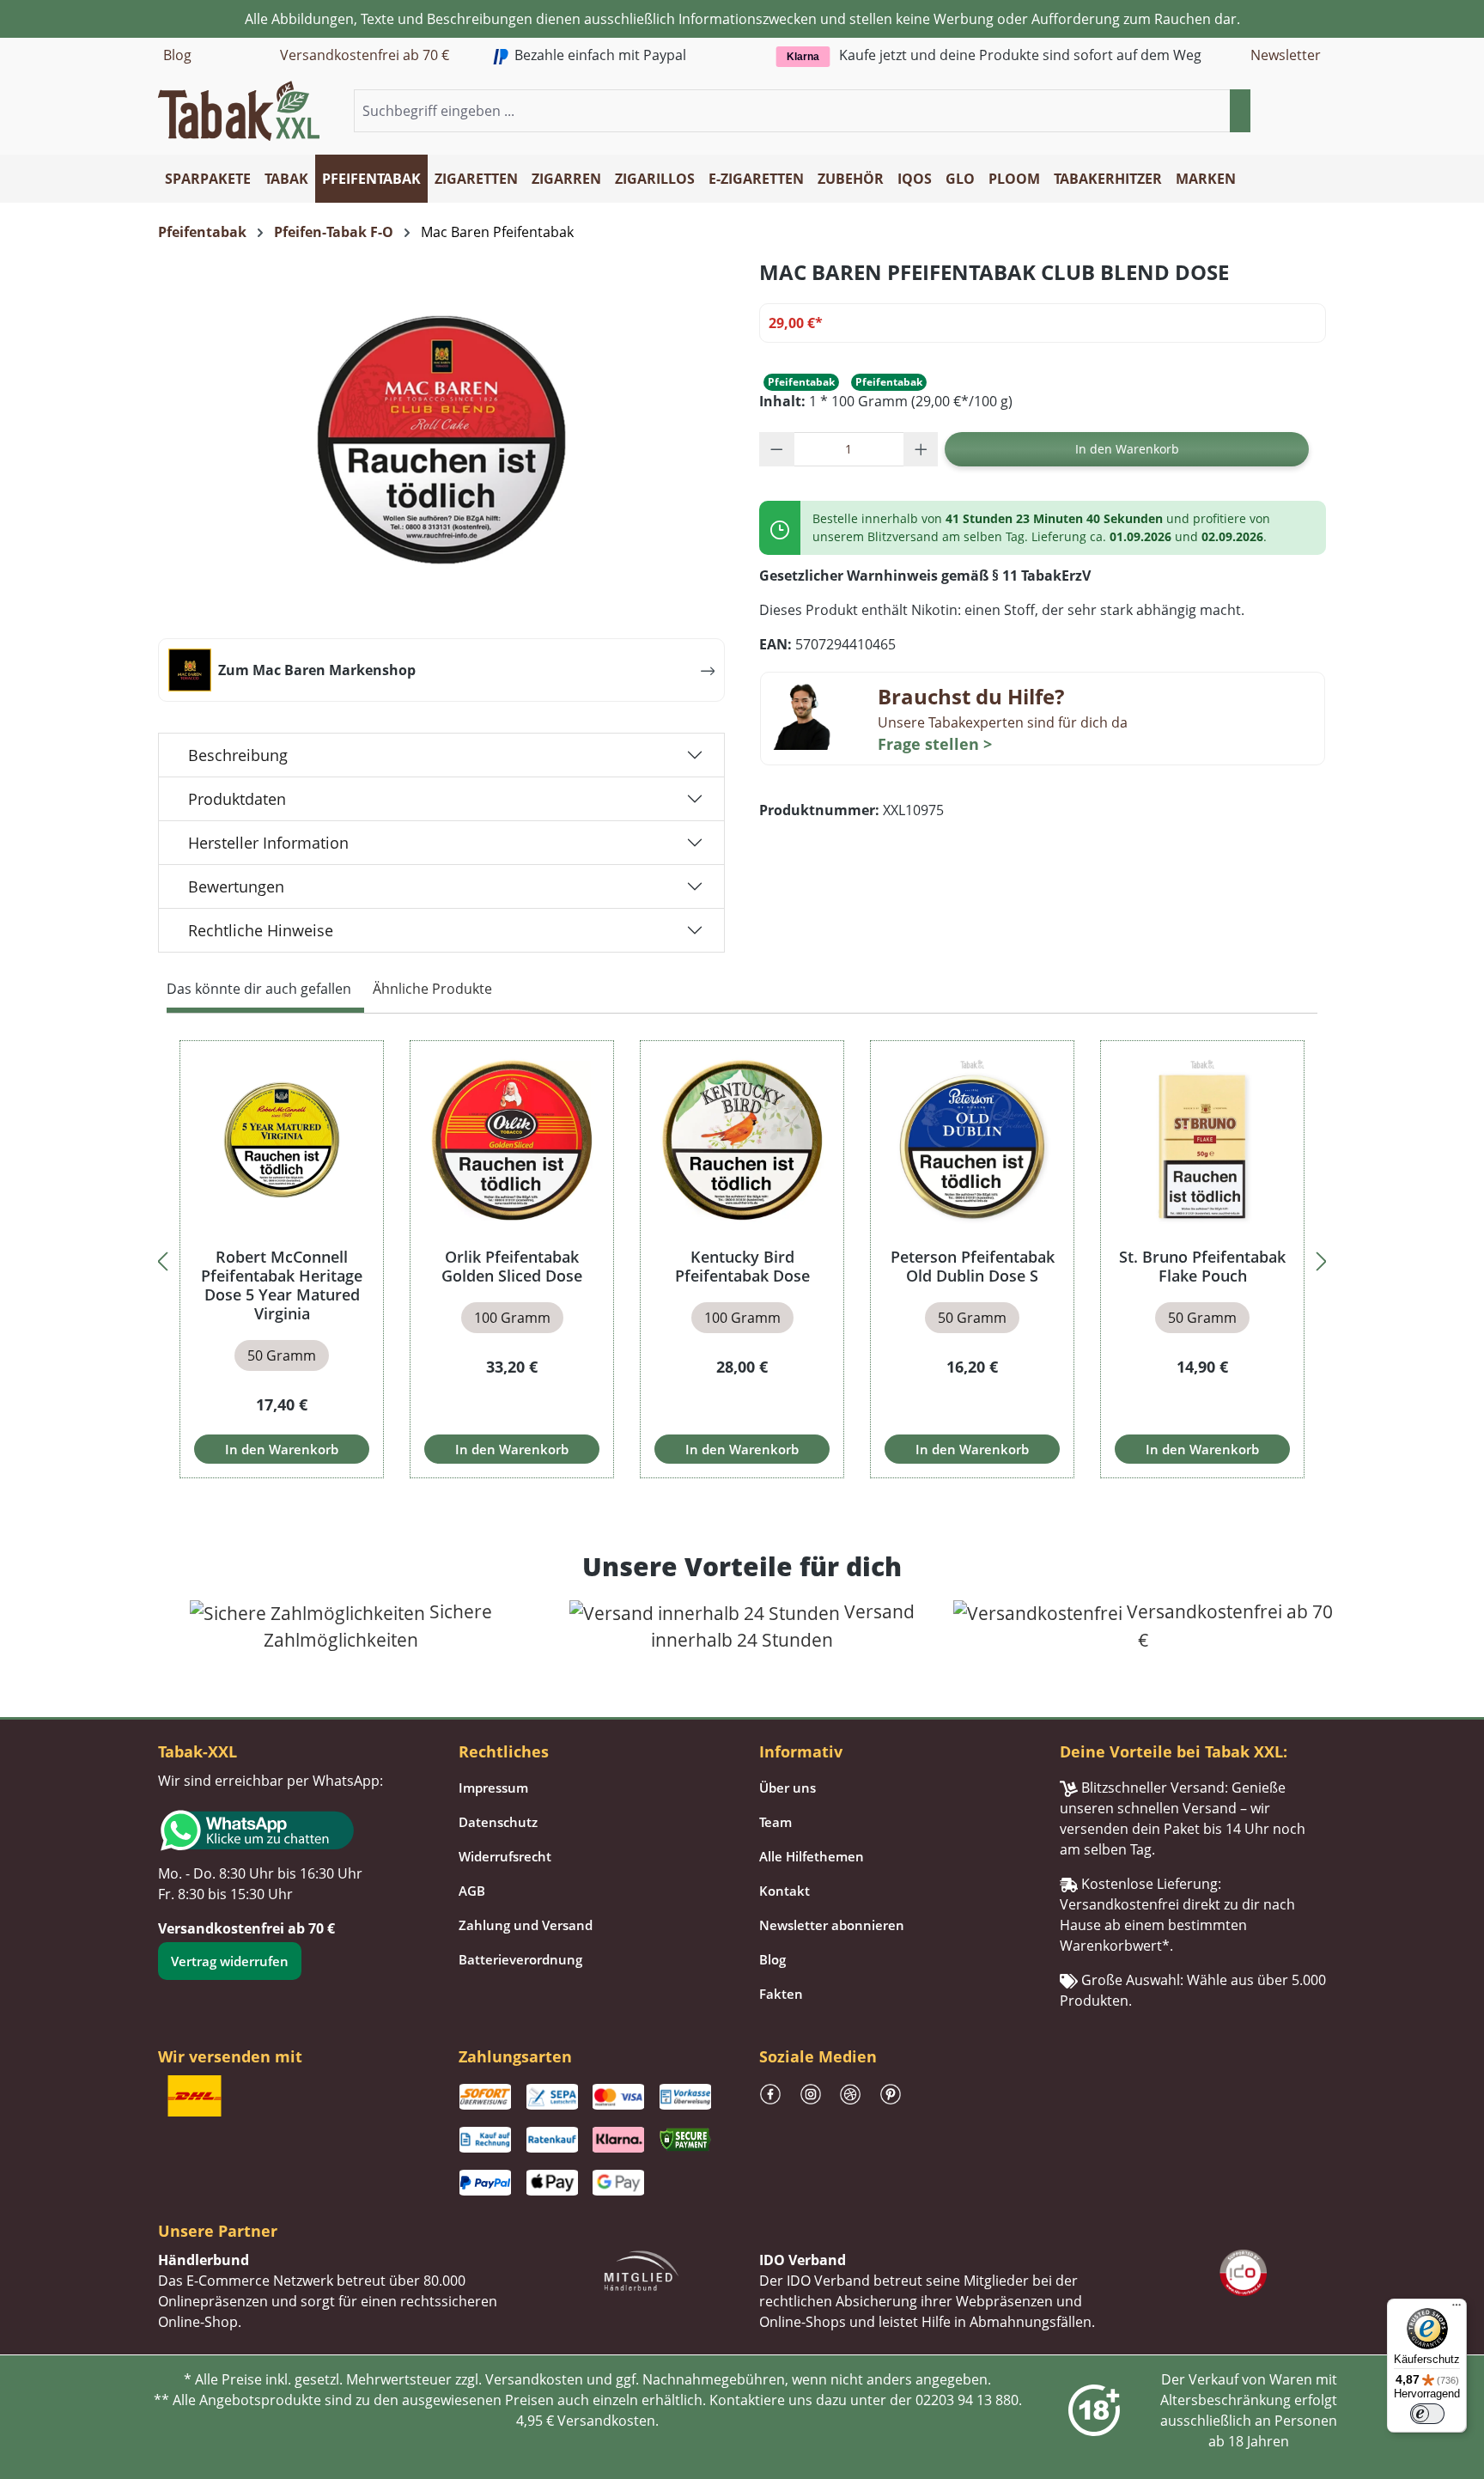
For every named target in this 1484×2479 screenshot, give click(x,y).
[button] (1316, 112)
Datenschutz (498, 1822)
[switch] (1427, 2414)
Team (775, 1822)
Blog (177, 55)
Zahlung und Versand (526, 1925)
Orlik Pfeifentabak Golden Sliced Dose (512, 1266)
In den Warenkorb (1127, 449)
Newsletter (1286, 55)
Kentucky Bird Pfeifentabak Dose (742, 1266)
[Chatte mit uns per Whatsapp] (291, 1830)
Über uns (788, 1788)
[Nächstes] (1322, 1259)
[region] (742, 1259)
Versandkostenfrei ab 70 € (365, 55)
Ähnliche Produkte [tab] (432, 989)
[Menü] (1457, 2309)
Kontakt (785, 1891)
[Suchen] (1240, 111)
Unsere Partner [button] (218, 2231)
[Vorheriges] (162, 1259)
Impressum (493, 1788)
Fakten (781, 1994)
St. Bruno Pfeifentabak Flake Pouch (1202, 1266)
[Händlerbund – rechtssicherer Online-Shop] (642, 2269)
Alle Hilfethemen (812, 1856)
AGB (472, 1891)
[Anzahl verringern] (777, 449)
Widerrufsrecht (505, 1856)
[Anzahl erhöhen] (921, 449)
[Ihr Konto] (1295, 112)
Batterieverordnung (520, 1959)
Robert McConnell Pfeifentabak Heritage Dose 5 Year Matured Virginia (282, 1285)
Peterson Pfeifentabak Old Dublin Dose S (973, 1266)
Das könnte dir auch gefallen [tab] (259, 989)
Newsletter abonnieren (832, 1925)
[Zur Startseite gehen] (239, 109)
